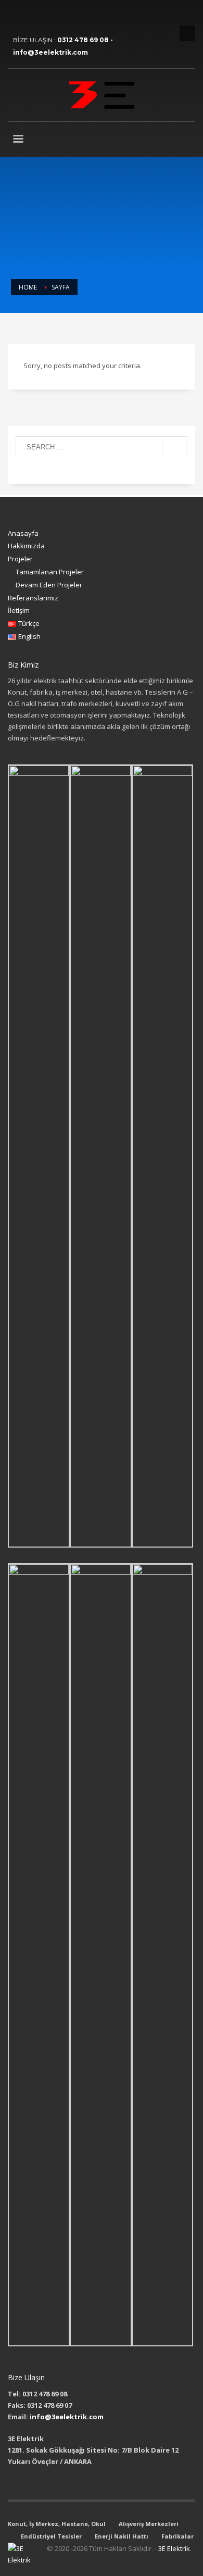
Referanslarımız (33, 598)
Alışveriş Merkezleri (149, 2524)
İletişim (19, 610)
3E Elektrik (174, 2548)
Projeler (20, 559)
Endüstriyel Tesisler (51, 2536)
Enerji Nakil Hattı (122, 2536)
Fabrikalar (177, 2536)
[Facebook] (16, 16)
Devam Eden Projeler (49, 585)
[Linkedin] (31, 16)
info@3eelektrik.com (67, 2417)
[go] (175, 448)
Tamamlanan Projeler (50, 572)
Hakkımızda (26, 546)
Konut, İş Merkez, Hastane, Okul (57, 2524)
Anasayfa (23, 533)
